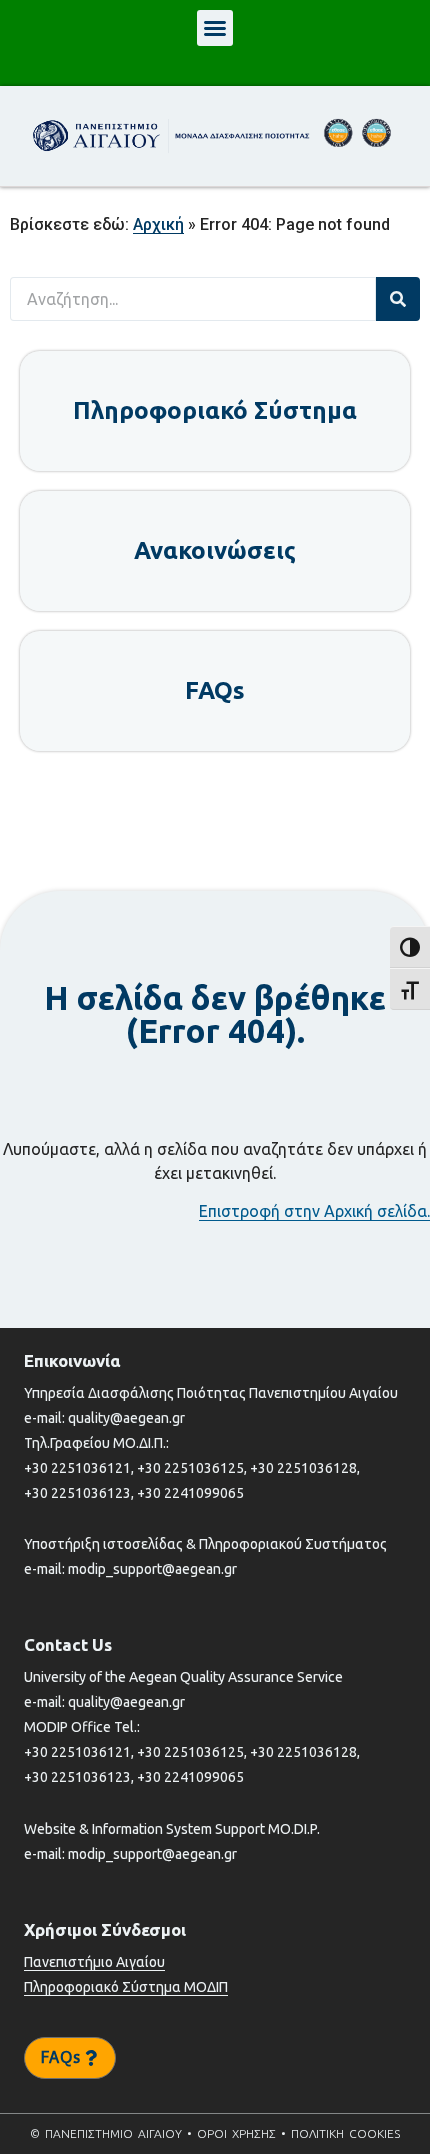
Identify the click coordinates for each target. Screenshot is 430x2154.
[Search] (398, 299)
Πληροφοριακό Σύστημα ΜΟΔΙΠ (126, 1987)
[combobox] (193, 299)
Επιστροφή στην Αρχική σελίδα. (314, 1211)
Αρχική (158, 224)
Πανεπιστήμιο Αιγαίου (94, 1962)
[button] (215, 28)
